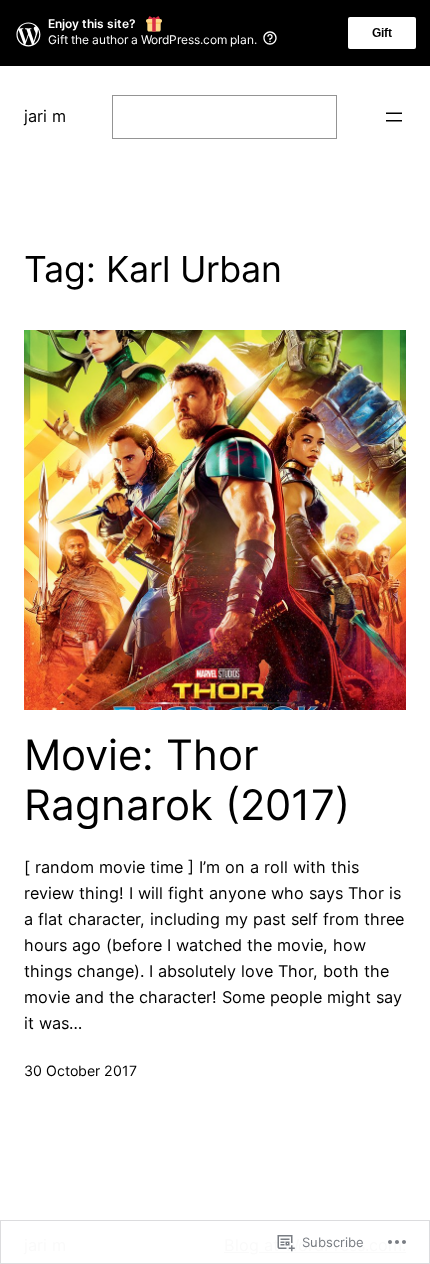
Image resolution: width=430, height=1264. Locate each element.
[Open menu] (394, 117)
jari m (45, 116)
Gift (382, 33)
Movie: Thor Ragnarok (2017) (187, 780)
